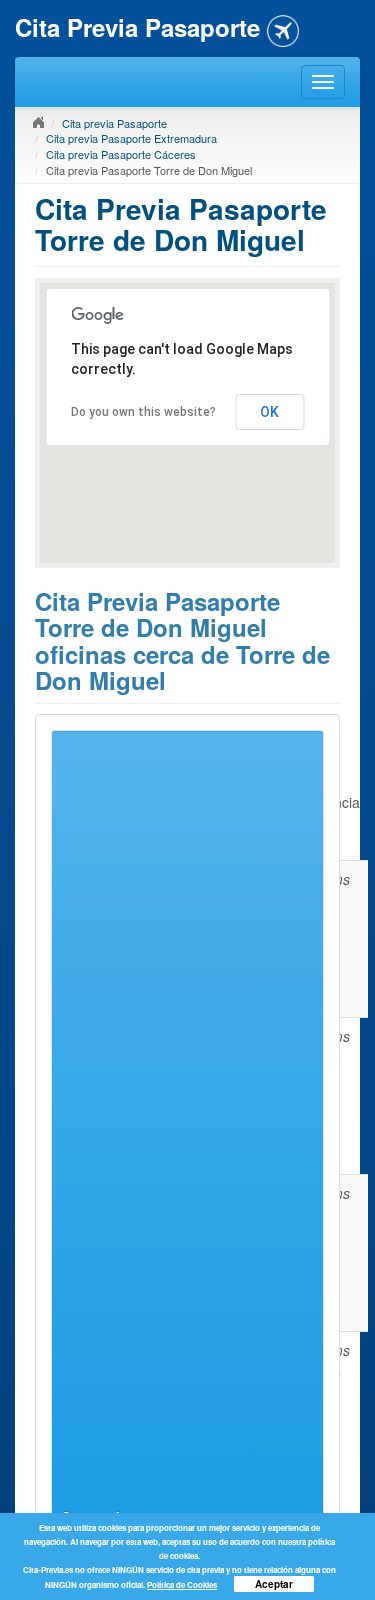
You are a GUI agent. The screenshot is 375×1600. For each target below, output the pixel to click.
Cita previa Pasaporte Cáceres (121, 154)
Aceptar (274, 1584)
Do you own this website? (143, 412)
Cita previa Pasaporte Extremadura (131, 138)
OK (269, 412)
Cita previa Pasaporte (114, 123)
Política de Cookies (182, 1584)
